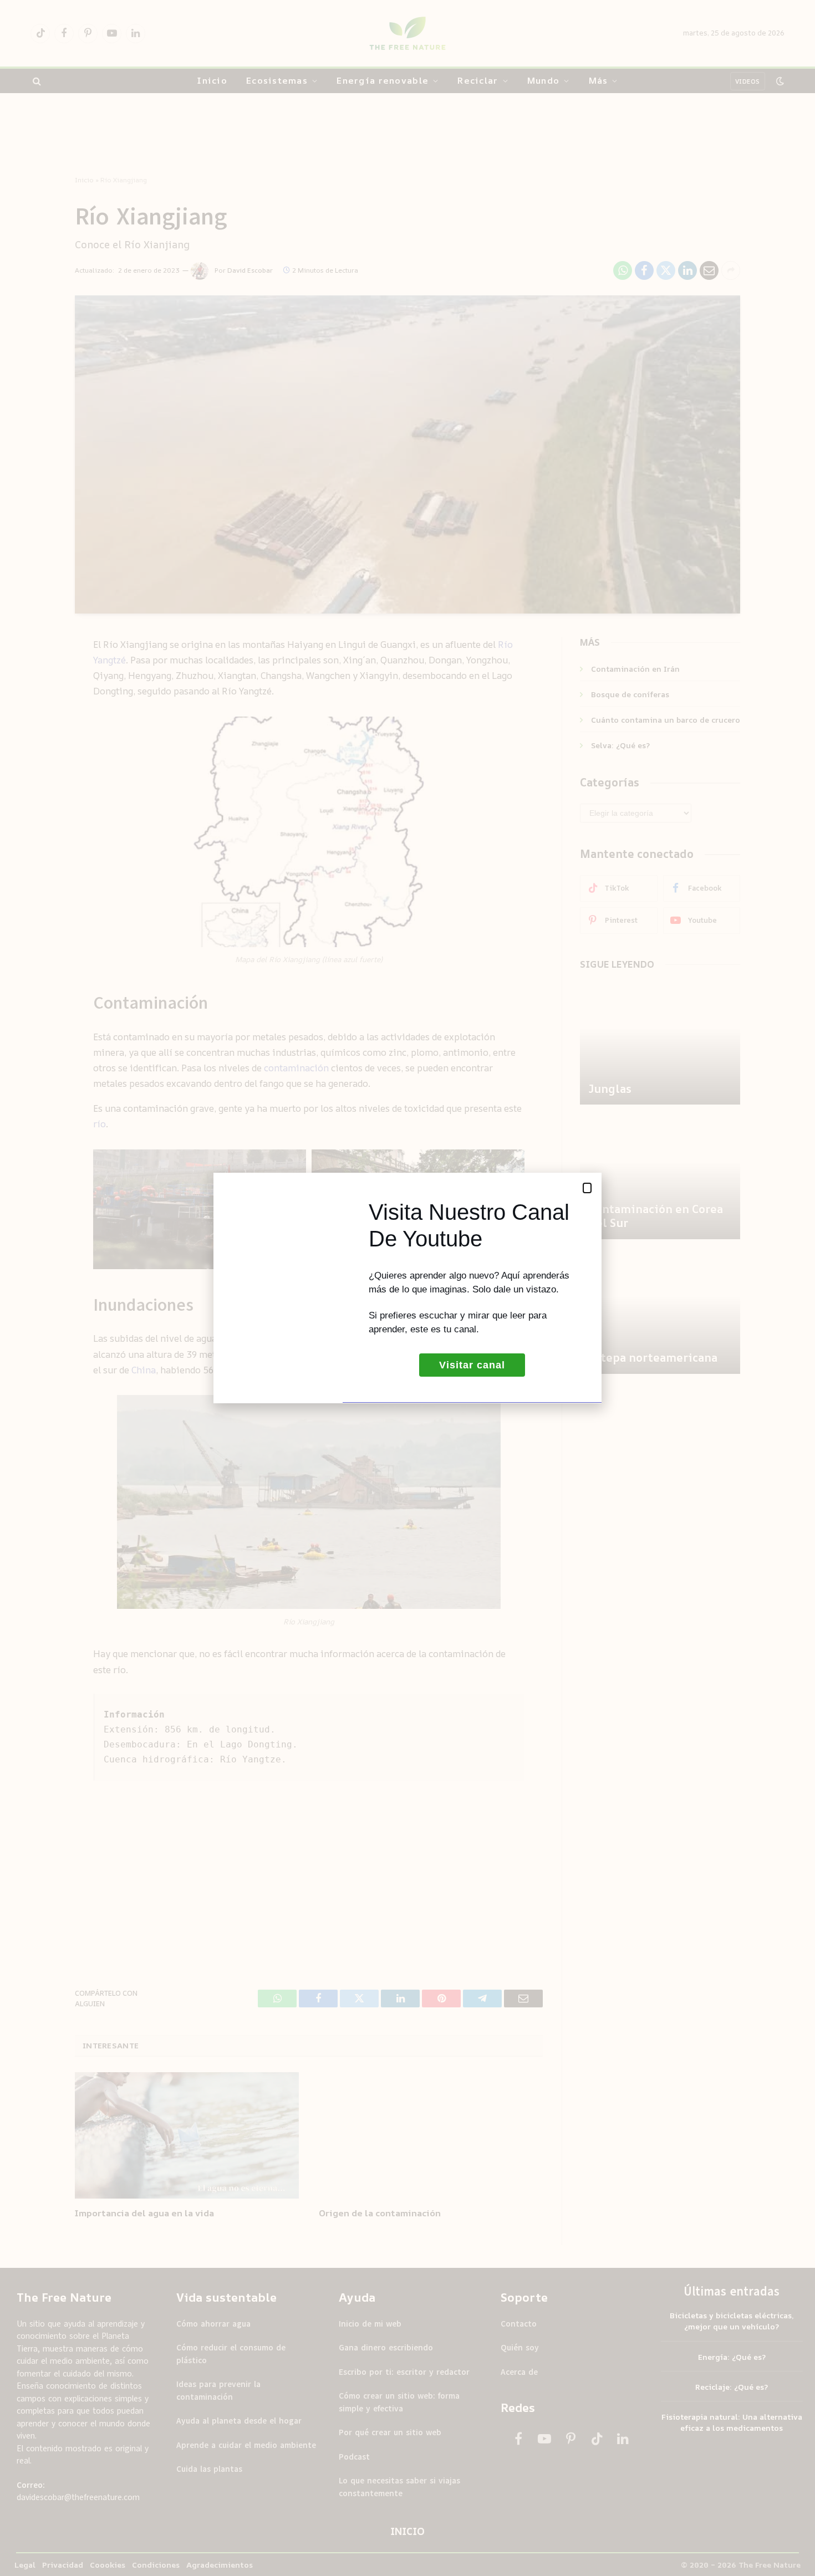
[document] (407, 1288)
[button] (587, 1188)
